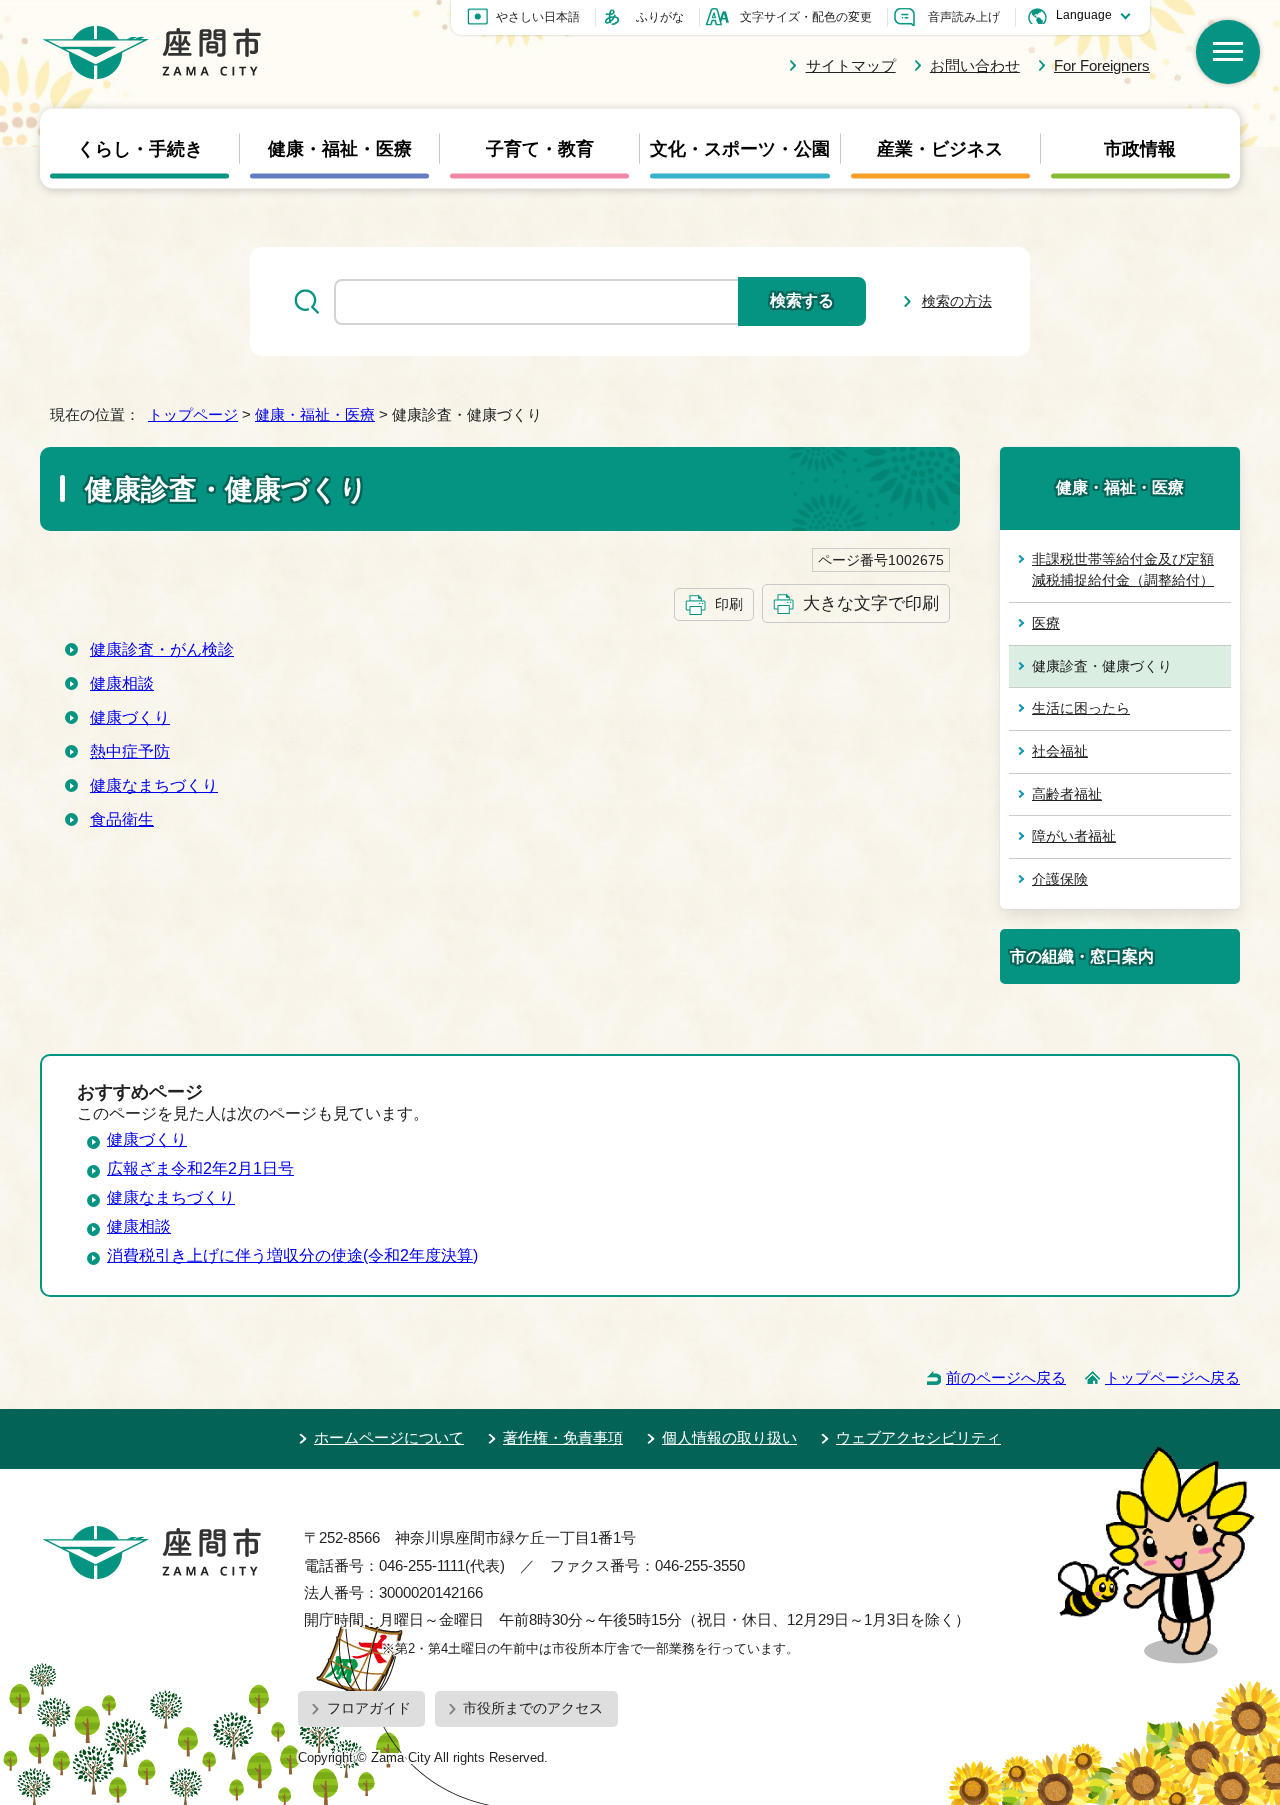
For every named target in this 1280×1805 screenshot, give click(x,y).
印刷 (729, 604)
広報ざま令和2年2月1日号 (200, 1168)
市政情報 (1140, 149)
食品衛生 (122, 819)
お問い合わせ (975, 65)
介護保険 (1060, 879)
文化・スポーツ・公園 (740, 149)
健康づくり (130, 717)
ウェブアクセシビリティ (918, 1437)
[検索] (1228, 52)
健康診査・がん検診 (162, 649)
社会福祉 (1060, 751)
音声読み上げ (964, 17)
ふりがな (660, 17)
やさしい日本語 (538, 17)
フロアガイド (369, 1708)
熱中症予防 (130, 751)
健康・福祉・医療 (340, 149)
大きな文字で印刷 (871, 603)
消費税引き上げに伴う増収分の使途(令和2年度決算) (292, 1255)
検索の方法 (957, 301)
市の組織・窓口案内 (1082, 956)
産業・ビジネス (940, 149)
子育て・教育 (540, 149)
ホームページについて (389, 1437)
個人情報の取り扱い (729, 1437)
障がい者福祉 (1074, 836)
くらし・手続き (140, 149)
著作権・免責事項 (563, 1437)
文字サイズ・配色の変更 (806, 17)
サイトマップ (850, 65)
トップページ (193, 414)
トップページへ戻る (1172, 1377)
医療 (1046, 623)
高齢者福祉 (1067, 794)
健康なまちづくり (154, 785)
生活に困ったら (1081, 708)
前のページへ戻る (1006, 1377)
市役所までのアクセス (533, 1708)
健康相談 (122, 683)
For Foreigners (1102, 65)
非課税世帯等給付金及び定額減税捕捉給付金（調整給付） (1123, 570)
